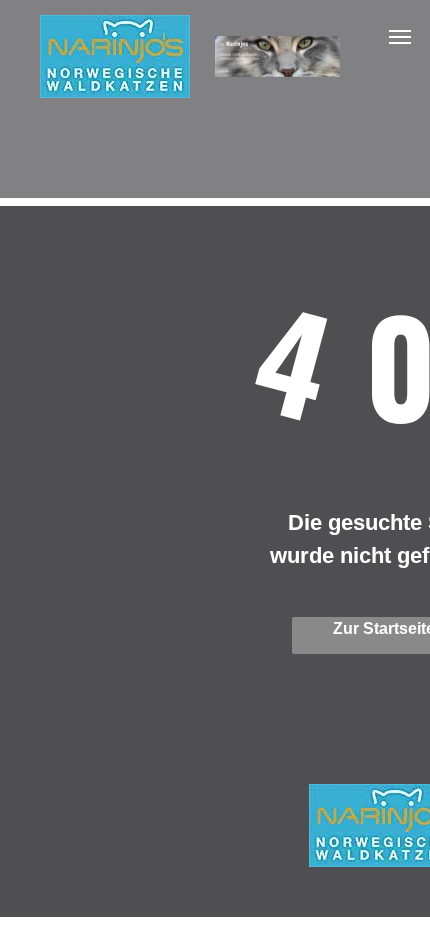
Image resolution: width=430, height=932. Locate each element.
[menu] (400, 37)
